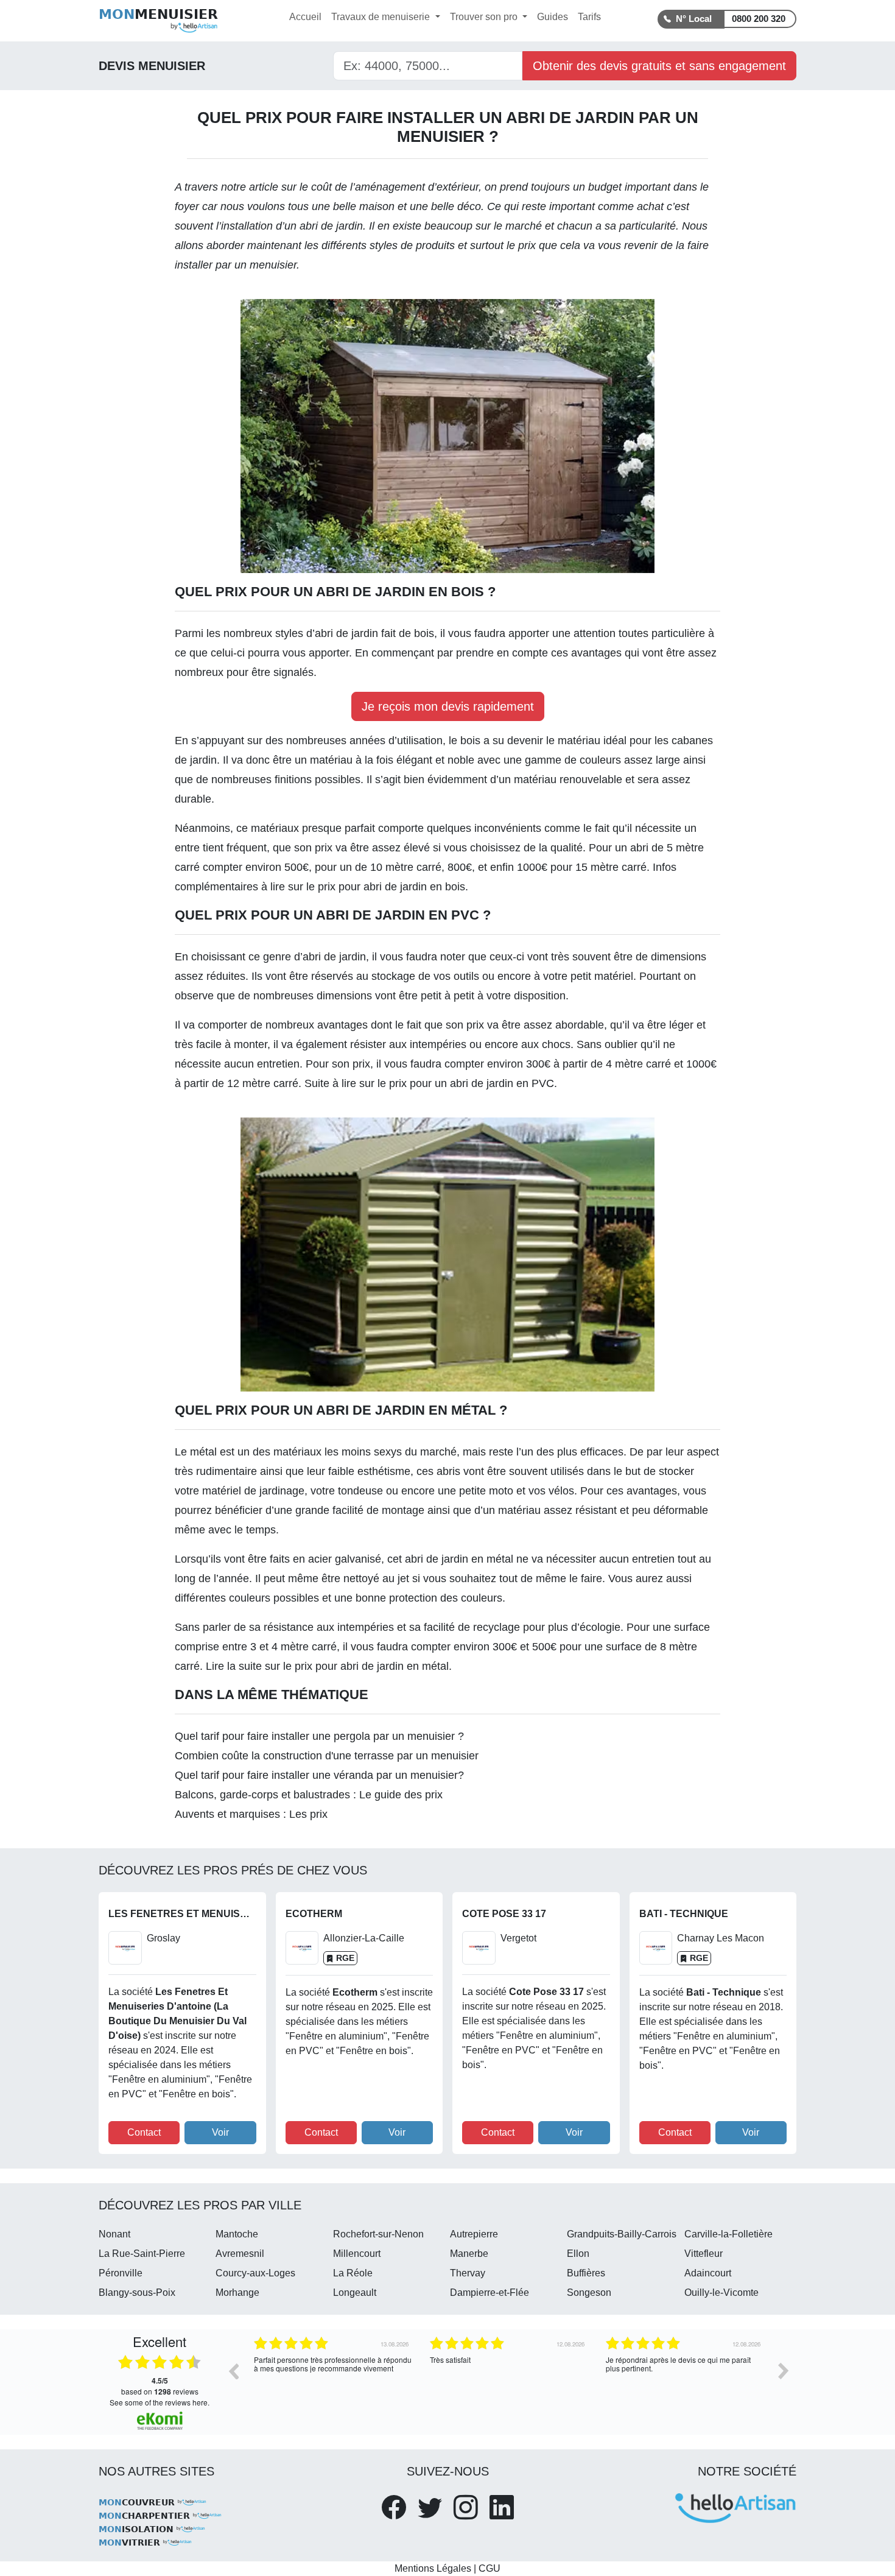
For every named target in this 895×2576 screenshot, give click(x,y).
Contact (144, 2132)
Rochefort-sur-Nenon (378, 2234)
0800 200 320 (759, 19)
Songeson (589, 2293)
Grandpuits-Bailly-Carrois (622, 2234)
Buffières (586, 2273)
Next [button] (784, 2371)
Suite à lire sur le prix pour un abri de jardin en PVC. (431, 1083)
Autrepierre (474, 2234)
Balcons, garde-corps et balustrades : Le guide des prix (309, 1795)
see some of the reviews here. (160, 2402)
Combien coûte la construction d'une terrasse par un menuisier (327, 1756)
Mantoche (237, 2234)
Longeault (355, 2293)
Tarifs (589, 17)
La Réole (353, 2273)
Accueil (305, 17)
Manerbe (469, 2254)
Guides (553, 17)
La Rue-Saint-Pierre (142, 2254)
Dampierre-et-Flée (490, 2293)
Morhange (237, 2293)
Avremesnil (240, 2254)
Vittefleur (704, 2254)
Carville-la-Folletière (728, 2234)
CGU (490, 2568)
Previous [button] (233, 2371)
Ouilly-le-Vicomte (721, 2293)
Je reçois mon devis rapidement (448, 706)
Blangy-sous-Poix (137, 2293)
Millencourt (357, 2254)
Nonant (114, 2234)
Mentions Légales (433, 2568)
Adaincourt (708, 2273)
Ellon (578, 2254)
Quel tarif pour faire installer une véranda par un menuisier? (319, 1775)
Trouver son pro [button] (485, 17)
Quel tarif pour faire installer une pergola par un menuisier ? (319, 1736)
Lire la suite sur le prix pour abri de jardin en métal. (329, 1666)
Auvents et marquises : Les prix (251, 1814)
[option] (333, 2380)
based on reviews (160, 2386)
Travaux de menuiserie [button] (382, 17)
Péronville (121, 2273)
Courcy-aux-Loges (255, 2273)
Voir (220, 2132)
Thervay (468, 2273)
